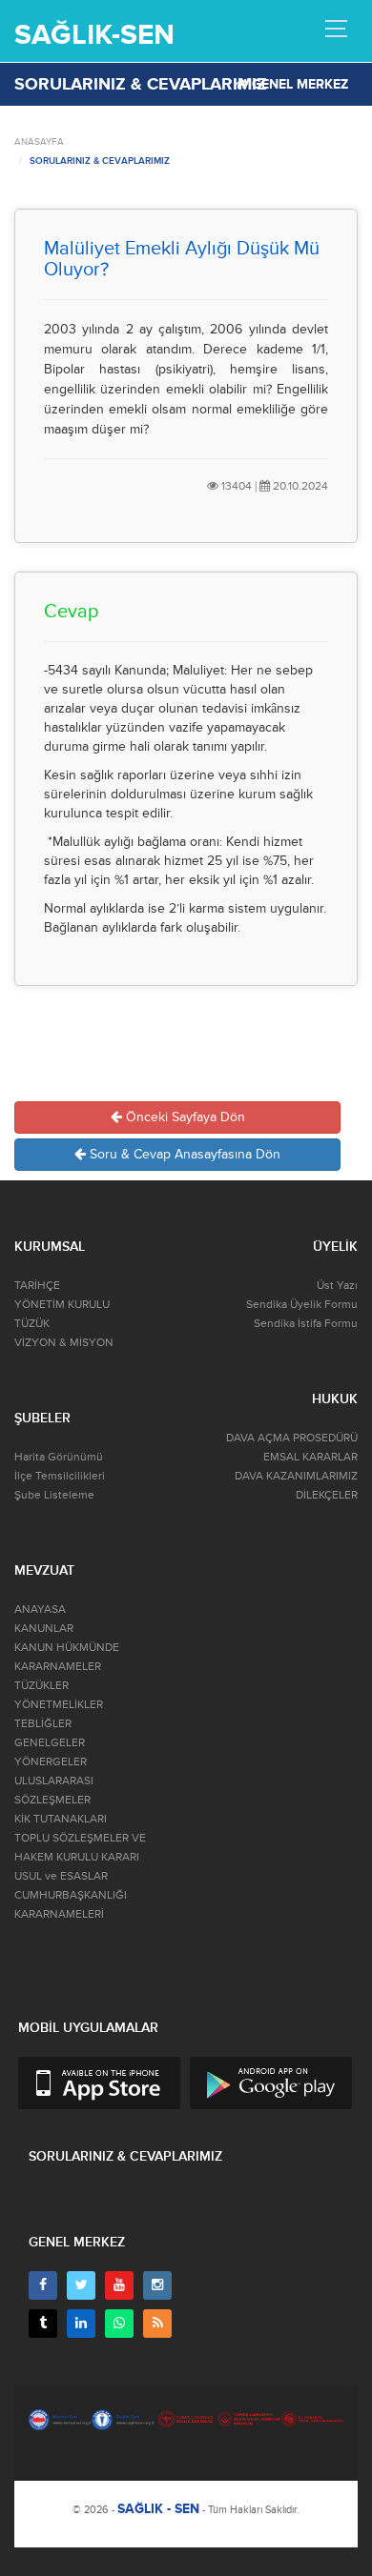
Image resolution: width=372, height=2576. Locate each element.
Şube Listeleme (54, 1495)
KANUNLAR (44, 1629)
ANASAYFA (39, 142)
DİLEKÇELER (327, 1495)
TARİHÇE (37, 1286)
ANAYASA (40, 1610)
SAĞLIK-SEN (94, 35)
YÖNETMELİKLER (59, 1705)
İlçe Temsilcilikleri (60, 1476)
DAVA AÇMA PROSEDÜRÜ (292, 1438)
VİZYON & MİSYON (64, 1343)
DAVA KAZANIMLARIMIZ (296, 1476)
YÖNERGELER (51, 1762)
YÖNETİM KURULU (62, 1305)
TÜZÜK (32, 1324)
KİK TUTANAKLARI (61, 1819)
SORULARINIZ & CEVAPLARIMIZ (100, 161)
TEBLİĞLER (43, 1724)
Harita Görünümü (59, 1457)
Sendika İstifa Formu (306, 1324)
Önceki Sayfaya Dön (184, 1117)
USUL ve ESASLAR (61, 1876)
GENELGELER (50, 1743)
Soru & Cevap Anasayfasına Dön (183, 1154)
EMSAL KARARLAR (310, 1457)
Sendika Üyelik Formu (302, 1305)
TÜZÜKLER (41, 1686)
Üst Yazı (337, 1286)
